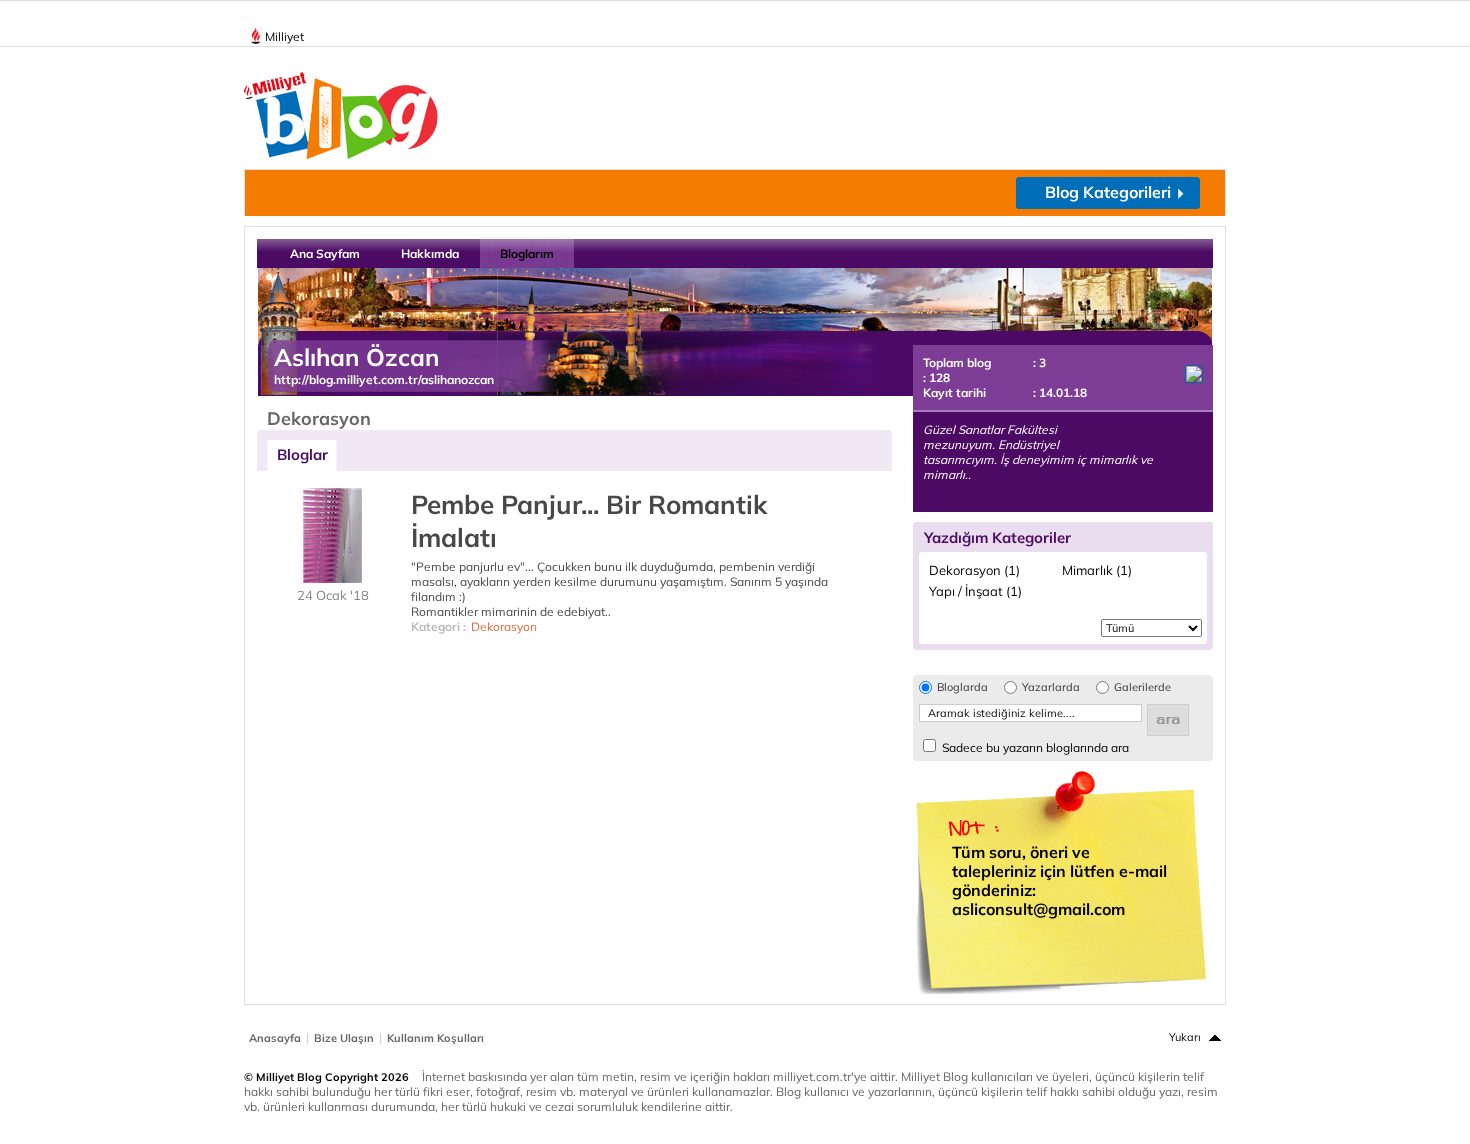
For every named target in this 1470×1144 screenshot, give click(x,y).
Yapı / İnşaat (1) (975, 591)
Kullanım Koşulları (435, 1038)
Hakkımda (430, 253)
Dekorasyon (504, 626)
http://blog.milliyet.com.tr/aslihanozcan (384, 379)
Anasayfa (275, 1038)
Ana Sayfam (325, 253)
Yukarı (1185, 1037)
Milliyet (284, 36)
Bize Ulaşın (344, 1038)
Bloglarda (962, 687)
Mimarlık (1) (1097, 570)
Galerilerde (1142, 687)
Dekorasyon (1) (974, 570)
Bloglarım (527, 253)
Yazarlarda (1051, 687)
